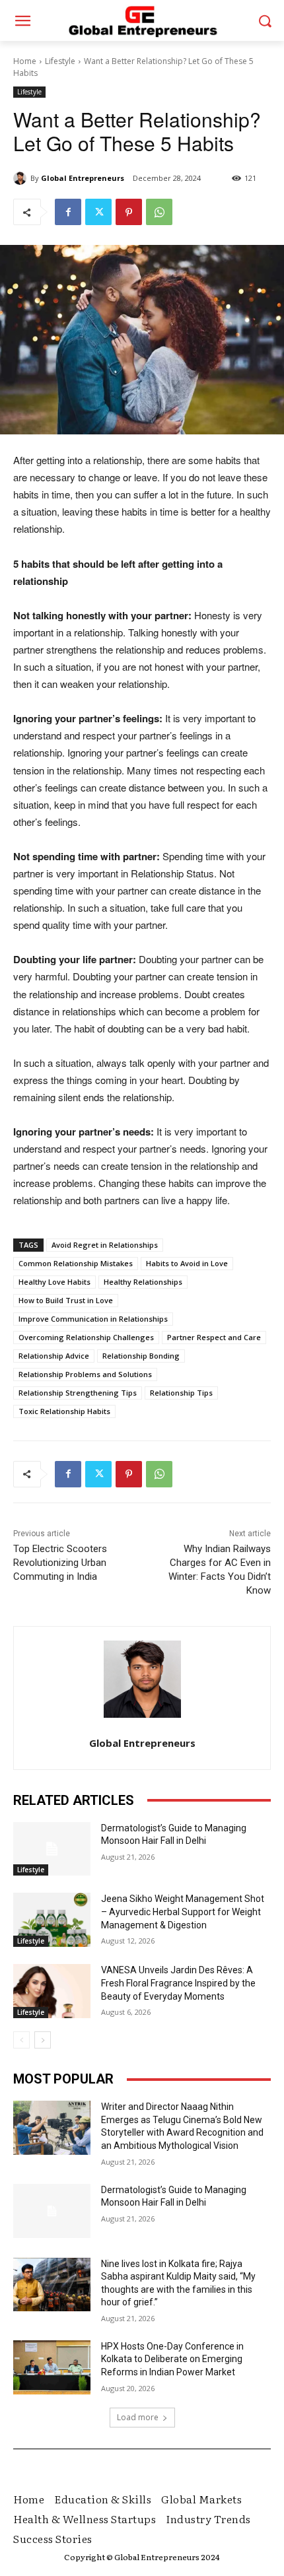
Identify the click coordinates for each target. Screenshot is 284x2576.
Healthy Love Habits (54, 1282)
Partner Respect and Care (214, 1337)
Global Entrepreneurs (83, 178)
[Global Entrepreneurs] (22, 178)
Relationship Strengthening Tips (78, 1393)
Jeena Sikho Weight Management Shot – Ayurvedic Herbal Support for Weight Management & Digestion (183, 1912)
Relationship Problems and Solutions (85, 1374)
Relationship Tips (181, 1393)
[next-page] (43, 2040)
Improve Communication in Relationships (93, 1319)
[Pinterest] (129, 212)
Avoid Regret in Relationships (105, 1245)
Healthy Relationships (143, 1282)
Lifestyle (60, 61)
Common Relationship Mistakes (76, 1263)
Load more (138, 2417)
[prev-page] (21, 2040)
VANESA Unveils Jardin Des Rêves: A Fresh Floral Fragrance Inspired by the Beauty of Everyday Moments (178, 1983)
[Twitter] (98, 212)
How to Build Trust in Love (66, 1300)
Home (25, 61)
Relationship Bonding (141, 1356)
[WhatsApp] (159, 212)
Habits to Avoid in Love (187, 1263)
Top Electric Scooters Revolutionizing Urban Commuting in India (60, 1563)
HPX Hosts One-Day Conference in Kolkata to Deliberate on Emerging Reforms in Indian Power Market (172, 2359)
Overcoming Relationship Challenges (86, 1337)
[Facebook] (68, 212)
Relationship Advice (54, 1356)
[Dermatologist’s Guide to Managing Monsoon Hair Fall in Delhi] (52, 1849)
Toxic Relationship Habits (64, 1411)
